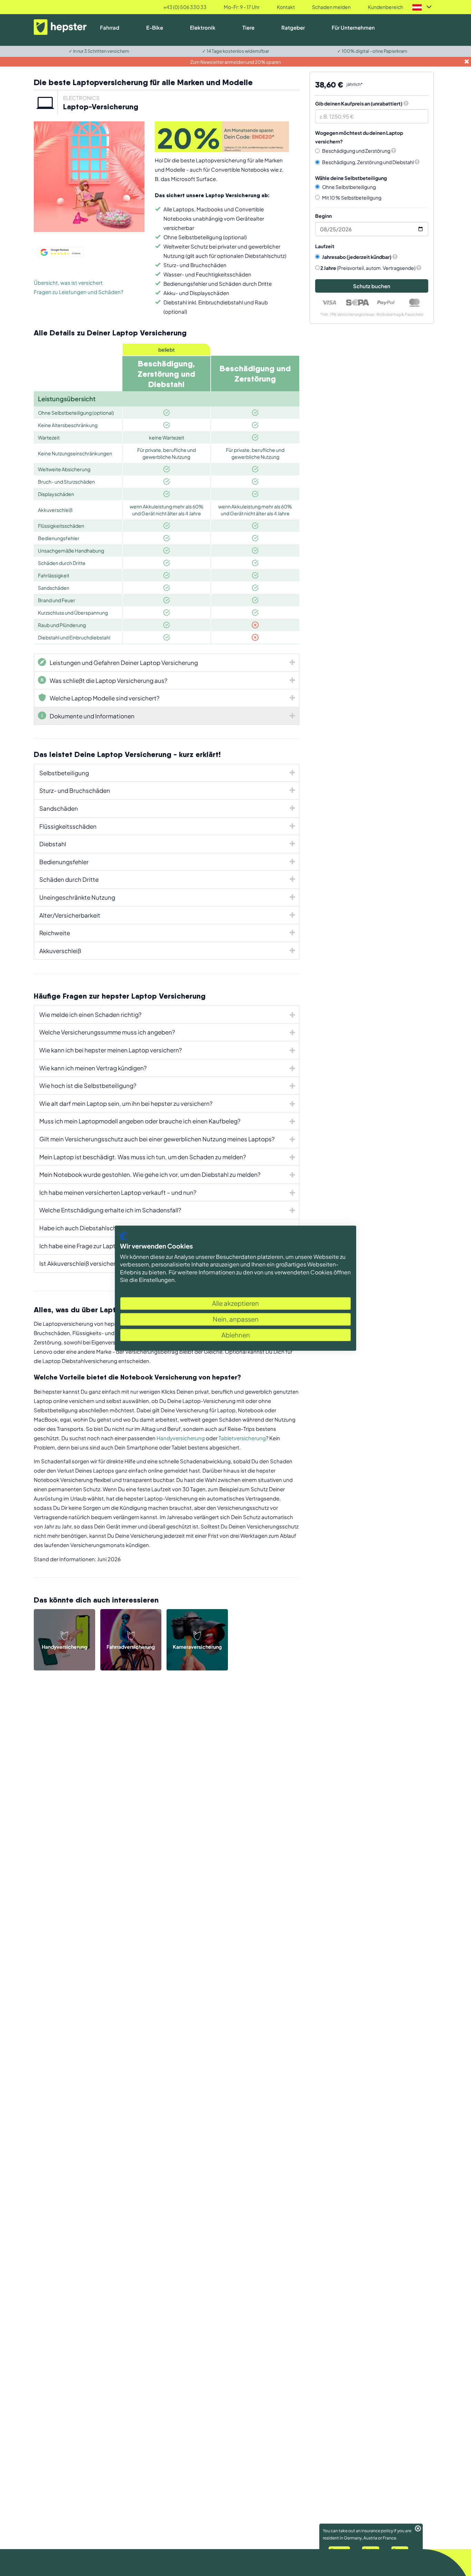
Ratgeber (293, 27)
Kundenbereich (385, 7)
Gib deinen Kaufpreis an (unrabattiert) (359, 103)
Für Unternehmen (353, 27)
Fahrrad (110, 27)
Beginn (323, 216)
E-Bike (155, 27)
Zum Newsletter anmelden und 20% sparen (235, 62)
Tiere (248, 27)
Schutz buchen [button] (372, 286)
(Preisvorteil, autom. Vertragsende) (368, 268)
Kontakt (286, 7)
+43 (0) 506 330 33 (185, 7)
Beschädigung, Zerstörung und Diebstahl (368, 162)
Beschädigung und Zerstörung (357, 151)
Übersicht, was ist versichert (68, 282)
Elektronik (203, 27)
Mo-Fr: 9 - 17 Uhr (242, 7)
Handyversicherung (181, 1438)
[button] (394, 151)
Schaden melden (331, 7)
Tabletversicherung (242, 1438)
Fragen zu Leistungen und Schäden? (78, 292)
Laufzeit (325, 246)
